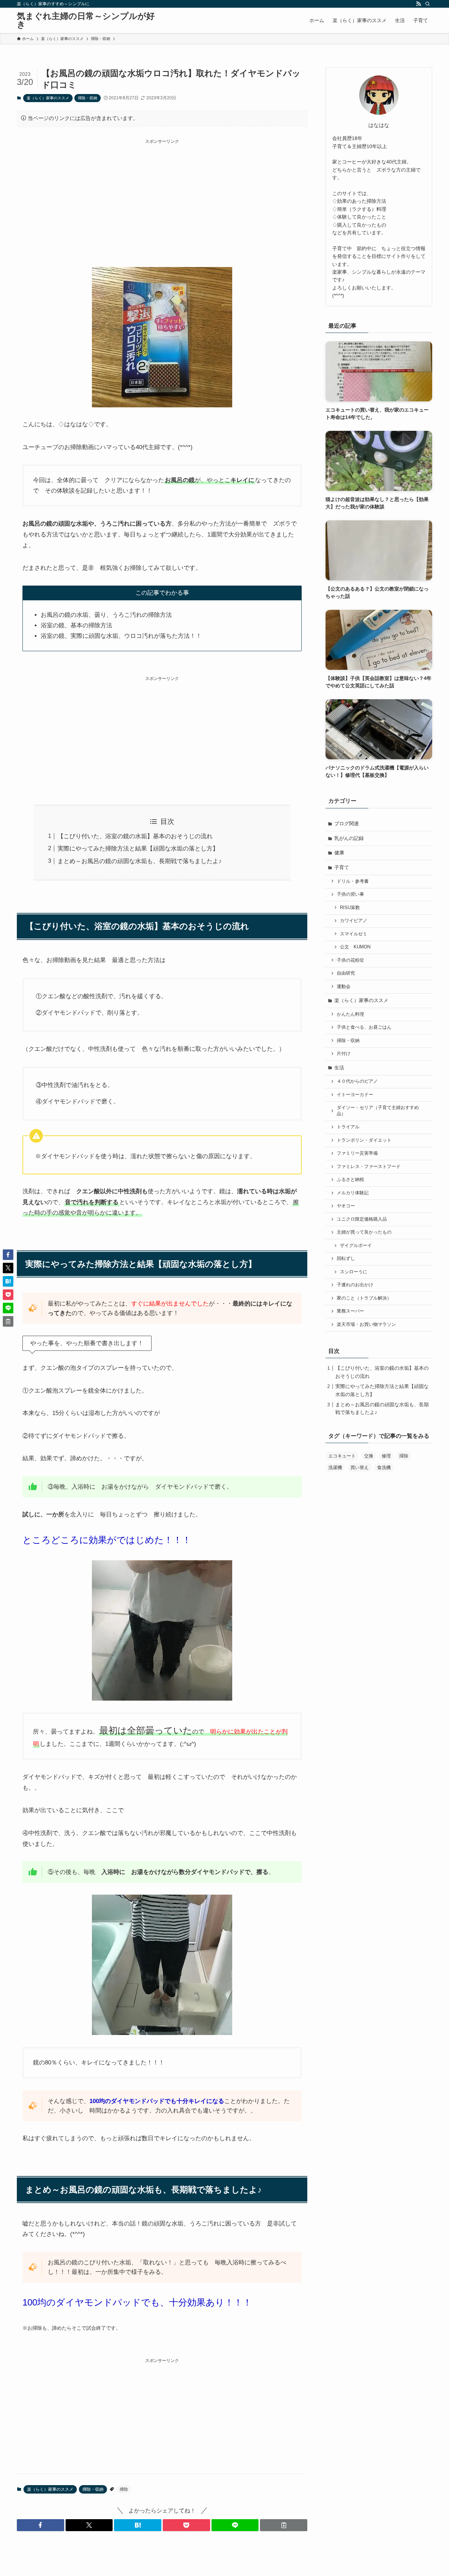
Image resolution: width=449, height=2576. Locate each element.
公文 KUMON (355, 947)
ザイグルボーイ (356, 1246)
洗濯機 (335, 1467)
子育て (342, 867)
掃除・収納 (88, 98)
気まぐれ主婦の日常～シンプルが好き (86, 20)
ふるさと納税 (350, 1180)
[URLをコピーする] (284, 2525)
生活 (339, 1068)
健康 (339, 853)
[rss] (418, 4)
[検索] (428, 4)
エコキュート (342, 1456)
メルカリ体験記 (353, 1193)
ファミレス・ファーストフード (369, 1167)
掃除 (124, 2489)
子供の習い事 (350, 894)
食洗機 (384, 1467)
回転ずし (346, 1259)
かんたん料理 (350, 1014)
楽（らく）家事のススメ (48, 98)
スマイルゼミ (354, 934)
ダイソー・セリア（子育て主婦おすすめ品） (378, 1111)
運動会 (344, 987)
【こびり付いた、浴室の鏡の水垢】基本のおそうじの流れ (135, 836)
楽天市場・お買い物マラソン (366, 1324)
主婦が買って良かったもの (364, 1232)
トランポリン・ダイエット (364, 1140)
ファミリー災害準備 (357, 1153)
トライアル (348, 1127)
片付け (344, 1054)
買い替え (360, 1467)
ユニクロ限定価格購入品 (362, 1219)
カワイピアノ (354, 921)
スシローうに (354, 1272)
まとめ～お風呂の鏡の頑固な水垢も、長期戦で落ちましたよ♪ (140, 861)
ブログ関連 (347, 823)
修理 (386, 1456)
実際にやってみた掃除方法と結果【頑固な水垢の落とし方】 (138, 849)
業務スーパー (350, 1311)
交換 (369, 1456)
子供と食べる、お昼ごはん (364, 1027)
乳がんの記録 (349, 838)
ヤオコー (346, 1206)
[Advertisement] (162, 194)
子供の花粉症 (350, 960)
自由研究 (346, 973)
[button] (41, 2525)
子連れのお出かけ (355, 1285)
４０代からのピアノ (357, 1081)
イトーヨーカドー (355, 1095)
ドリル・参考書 (353, 881)
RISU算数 (350, 908)
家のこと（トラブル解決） (364, 1298)
